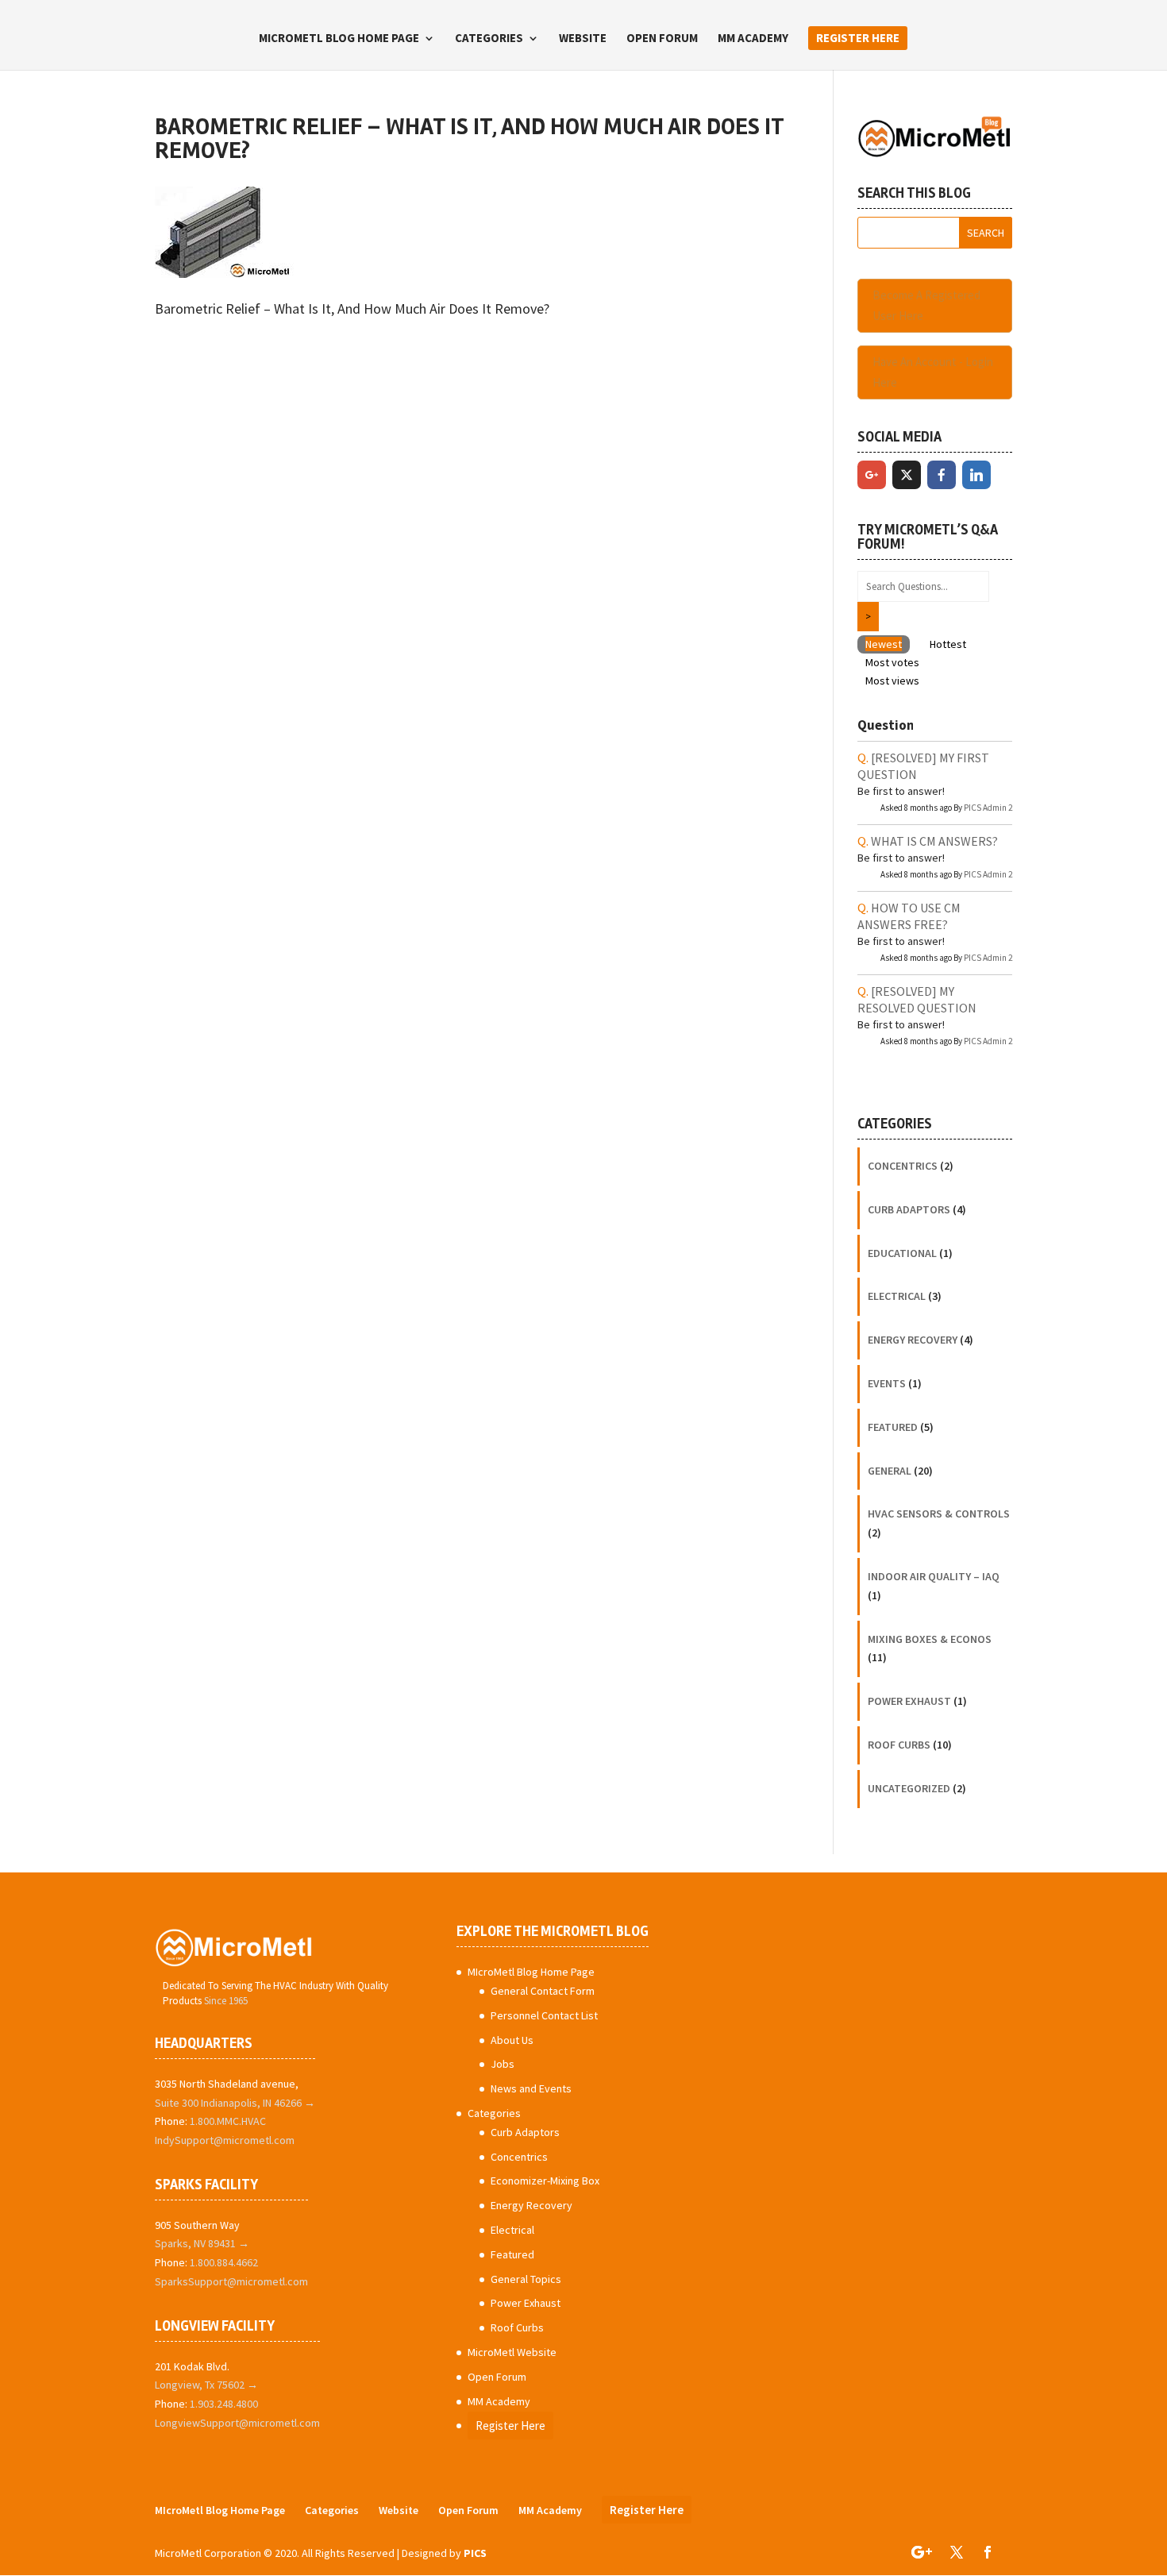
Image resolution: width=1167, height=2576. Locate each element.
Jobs (503, 2064)
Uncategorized (909, 1788)
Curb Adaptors (909, 1209)
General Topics (526, 2279)
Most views (892, 681)
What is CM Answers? (934, 841)
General (890, 1471)
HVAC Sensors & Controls (939, 1514)
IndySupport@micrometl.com (225, 2140)
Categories (489, 39)
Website (583, 39)
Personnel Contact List (544, 2015)
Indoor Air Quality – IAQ (934, 1576)
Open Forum (662, 39)
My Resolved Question (917, 999)
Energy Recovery (913, 1340)
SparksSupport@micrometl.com (231, 2281)
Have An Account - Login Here (933, 372)
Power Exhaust (909, 1701)
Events (887, 1383)
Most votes (892, 662)
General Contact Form (543, 1991)
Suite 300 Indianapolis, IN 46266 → (235, 2103)
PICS (475, 2553)
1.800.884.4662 (224, 2262)
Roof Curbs (899, 1745)
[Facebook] (942, 475)
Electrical (897, 1296)
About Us (512, 2040)
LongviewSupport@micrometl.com (237, 2423)
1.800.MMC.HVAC (228, 2121)
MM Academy (753, 39)
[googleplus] (872, 475)
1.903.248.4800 (224, 2404)
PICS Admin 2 (988, 808)
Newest (884, 644)
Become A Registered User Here (926, 305)
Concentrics (903, 1166)
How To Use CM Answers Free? (909, 916)
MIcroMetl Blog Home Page (339, 39)
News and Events (531, 2088)
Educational (902, 1253)
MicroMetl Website (512, 2352)
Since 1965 (226, 2001)
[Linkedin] (976, 475)
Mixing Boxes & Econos (930, 1639)
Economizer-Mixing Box (545, 2181)
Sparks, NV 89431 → (202, 2243)
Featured (893, 1427)
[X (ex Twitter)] (907, 475)
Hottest (948, 644)
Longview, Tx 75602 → (206, 2385)
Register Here (858, 38)
